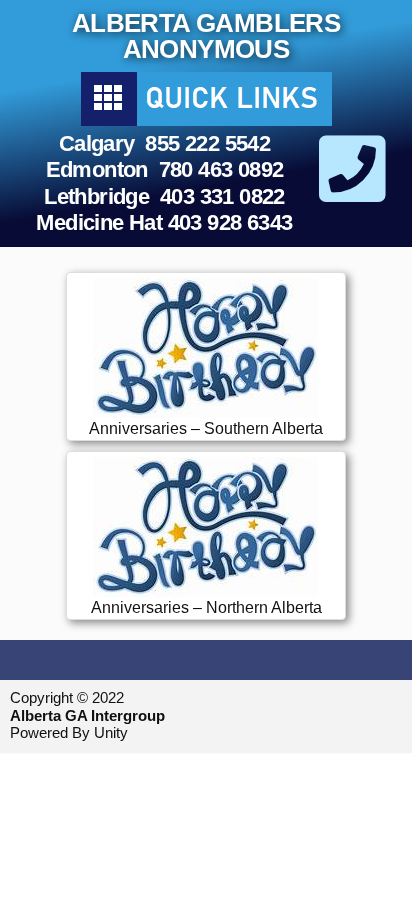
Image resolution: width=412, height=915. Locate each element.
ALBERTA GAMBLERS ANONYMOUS (206, 36)
